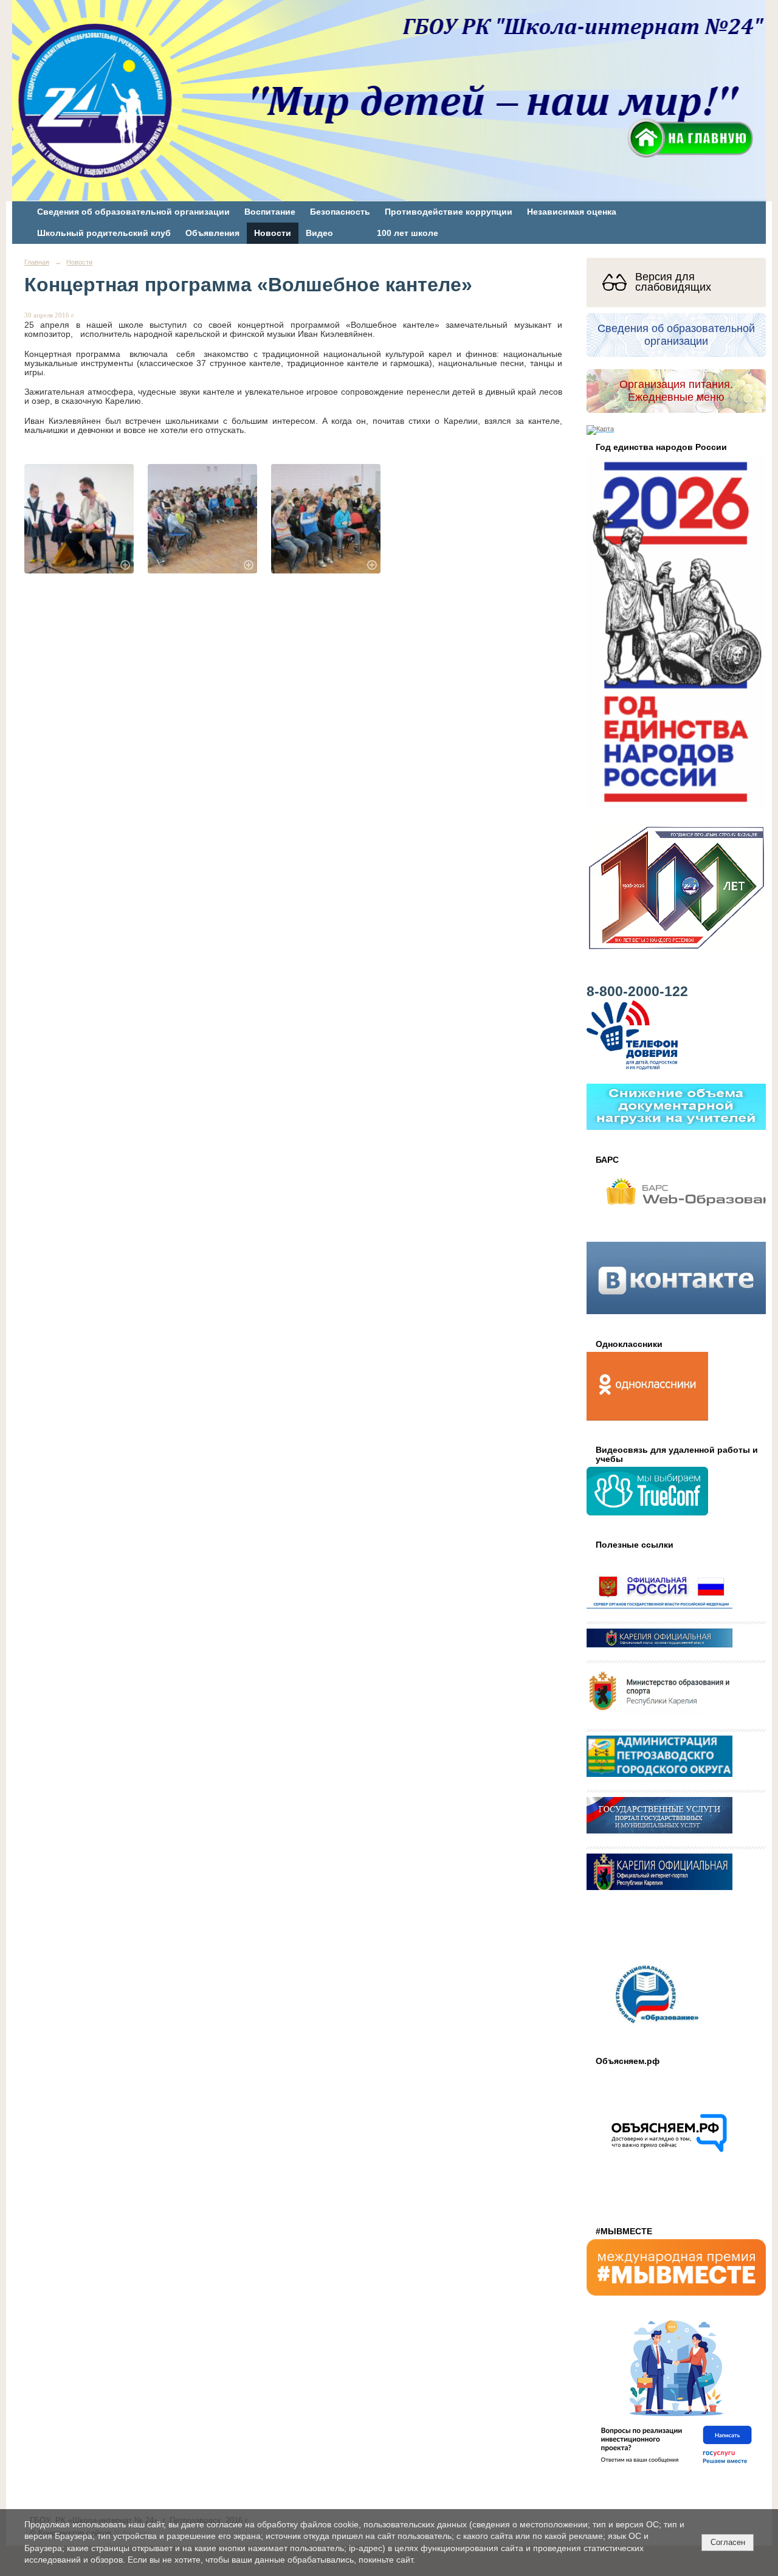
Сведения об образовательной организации (133, 212)
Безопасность (340, 212)
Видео (319, 233)
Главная (37, 262)
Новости (273, 233)
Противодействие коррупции (449, 212)
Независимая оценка (572, 212)
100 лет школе (408, 233)
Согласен (728, 2542)
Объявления (212, 233)
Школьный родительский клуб (104, 233)
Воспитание (270, 212)
